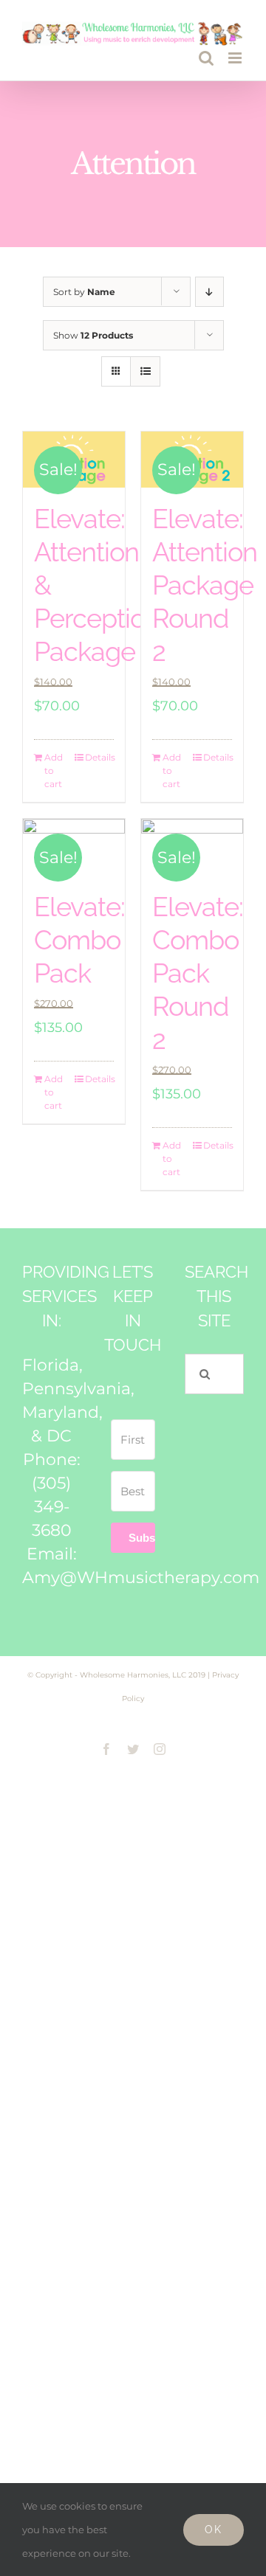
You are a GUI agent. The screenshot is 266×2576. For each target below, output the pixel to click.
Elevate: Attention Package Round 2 (205, 585)
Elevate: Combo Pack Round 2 (198, 973)
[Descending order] (209, 292)
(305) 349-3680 (52, 1507)
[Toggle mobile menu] (236, 58)
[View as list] (145, 371)
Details (99, 757)
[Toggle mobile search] (206, 58)
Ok (214, 2530)
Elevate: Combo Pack (79, 940)
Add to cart (54, 771)
